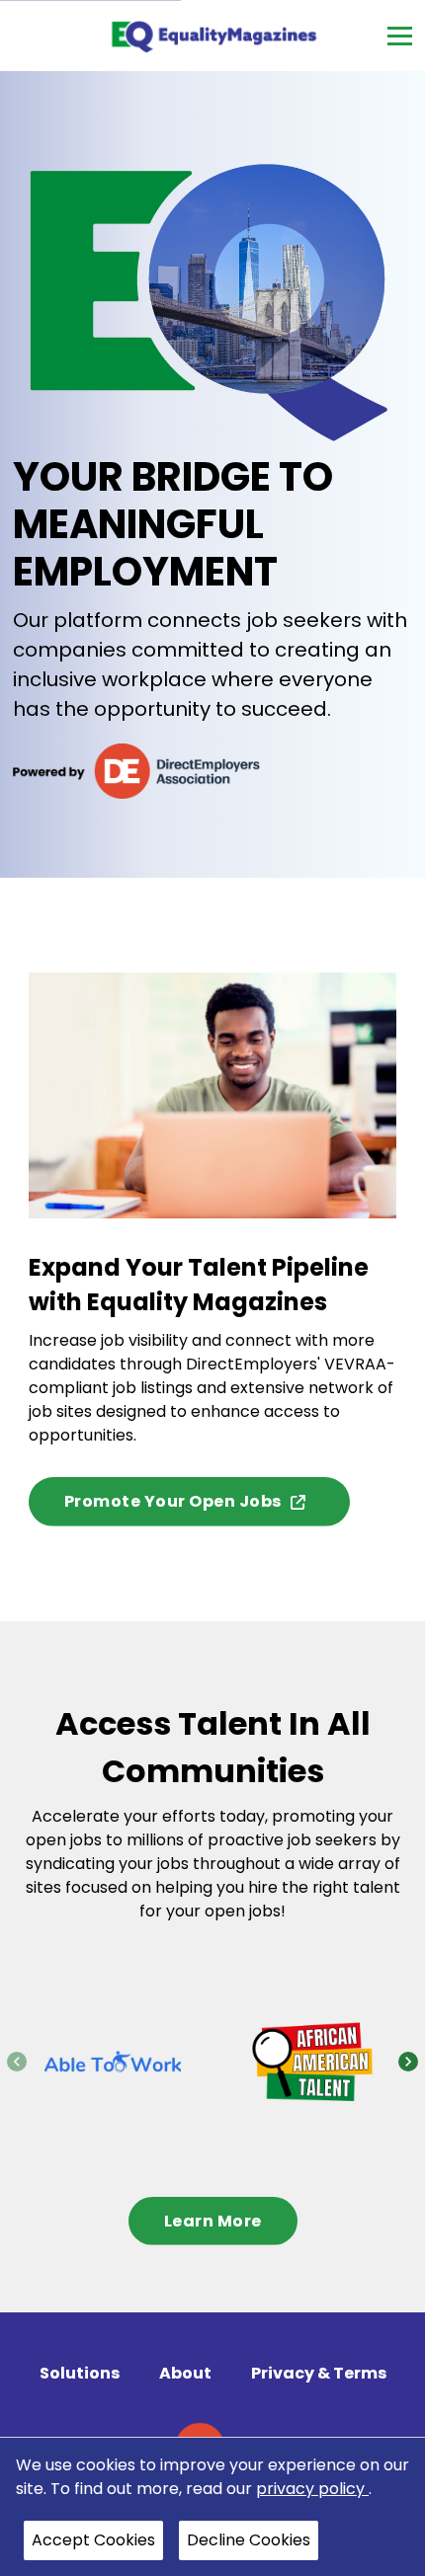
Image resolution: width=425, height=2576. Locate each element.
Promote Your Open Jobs (173, 1501)
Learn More (213, 2221)
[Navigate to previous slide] (17, 2062)
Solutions (80, 2373)
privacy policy (312, 2489)
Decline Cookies (249, 2540)
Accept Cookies (93, 2540)
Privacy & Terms (319, 2373)
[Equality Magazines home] (213, 36)
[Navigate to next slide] (408, 2062)
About (185, 2373)
